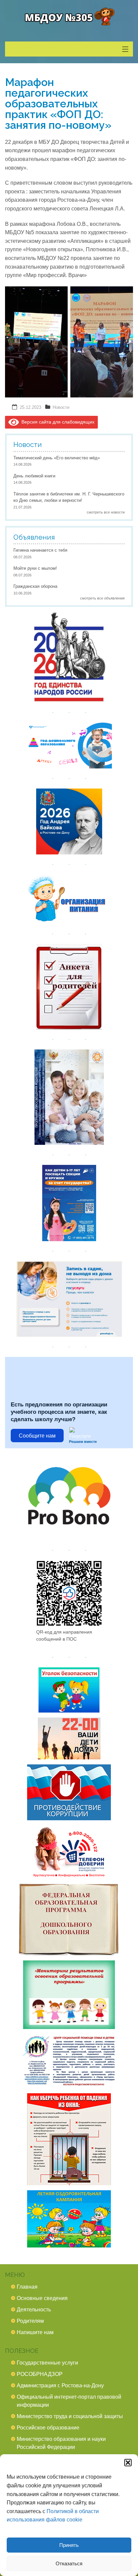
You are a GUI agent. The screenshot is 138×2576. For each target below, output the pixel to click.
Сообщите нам (37, 1436)
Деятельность (34, 2310)
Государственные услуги (47, 2363)
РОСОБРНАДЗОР (40, 2374)
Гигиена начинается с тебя (40, 550)
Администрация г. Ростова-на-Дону (60, 2385)
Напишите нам (35, 2332)
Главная (27, 2287)
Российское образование (48, 2428)
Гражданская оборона (35, 586)
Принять (69, 2545)
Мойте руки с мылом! (35, 568)
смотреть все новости (106, 512)
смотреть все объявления (102, 598)
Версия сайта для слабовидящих (57, 422)
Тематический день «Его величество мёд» (57, 458)
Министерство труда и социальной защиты (70, 2416)
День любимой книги (34, 476)
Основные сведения (42, 2298)
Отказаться (69, 2563)
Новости (61, 407)
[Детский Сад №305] (69, 17)
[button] (128, 2463)
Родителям (30, 2321)
